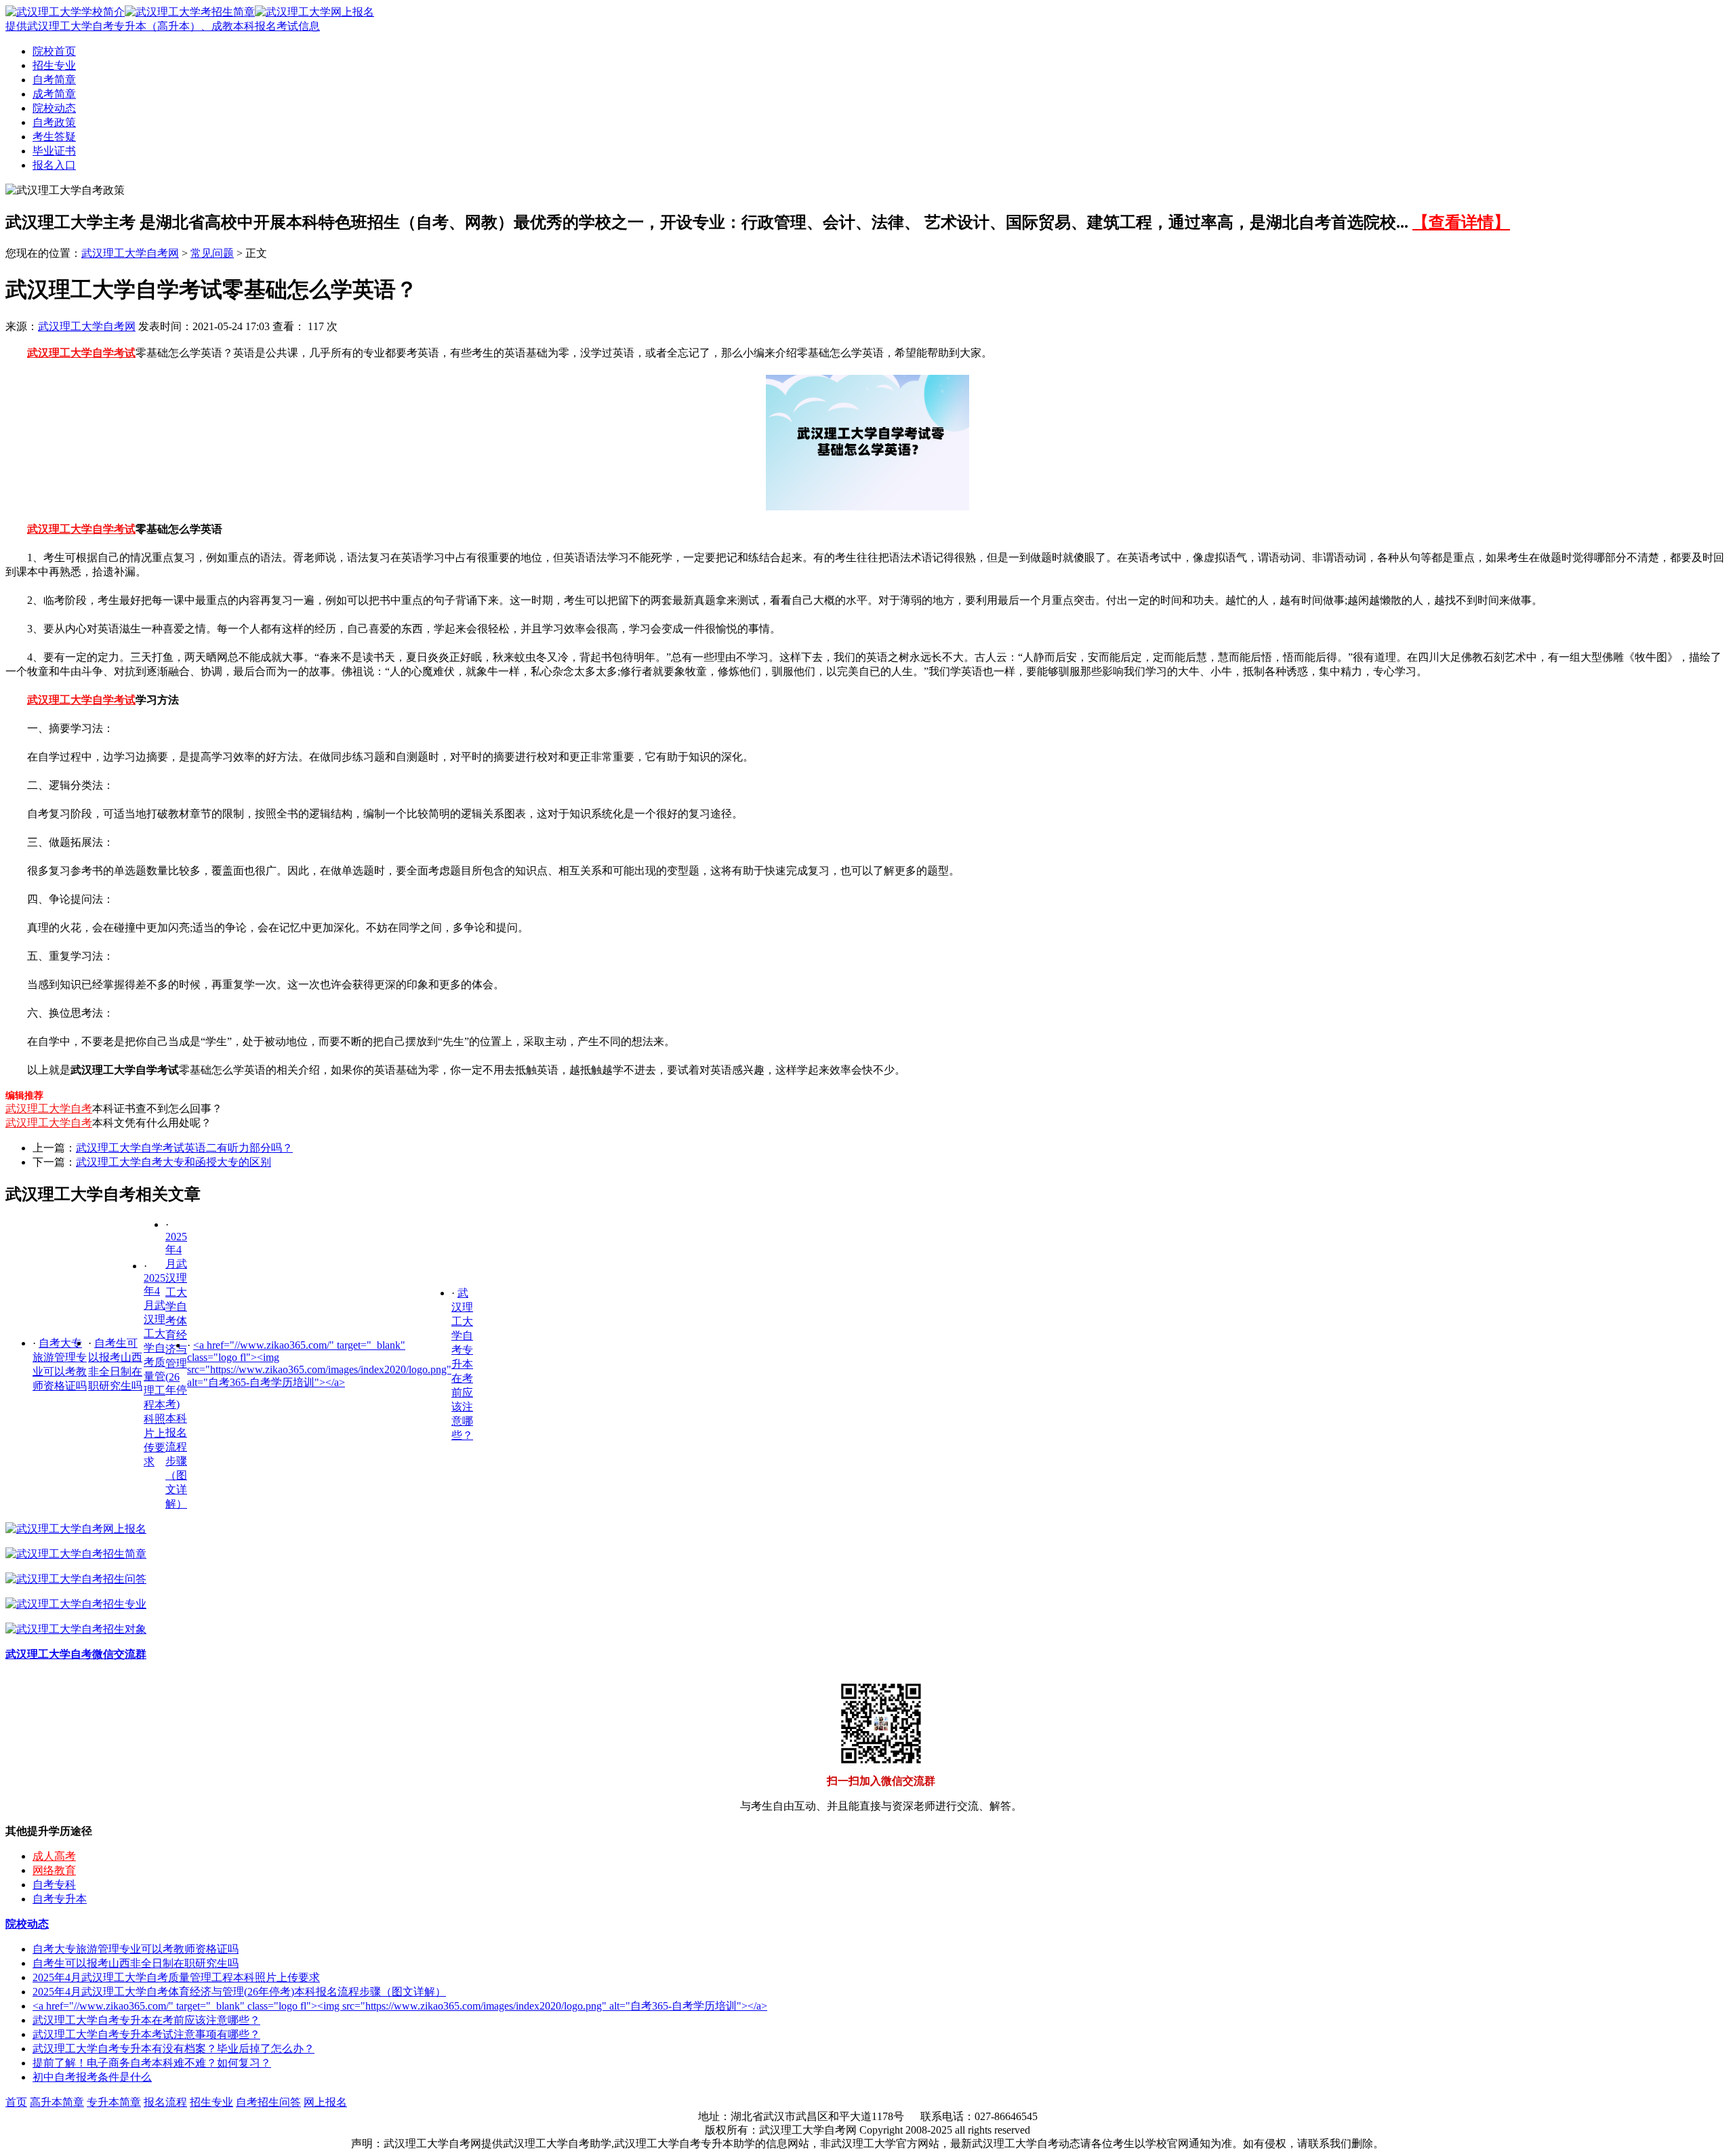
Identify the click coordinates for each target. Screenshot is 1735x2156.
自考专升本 (60, 1899)
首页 (16, 2102)
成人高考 (54, 1856)
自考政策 (54, 122)
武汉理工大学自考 (49, 1108)
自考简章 (54, 80)
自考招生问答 (268, 2102)
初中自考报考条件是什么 (92, 2077)
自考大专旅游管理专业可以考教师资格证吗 (136, 1949)
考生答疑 (54, 137)
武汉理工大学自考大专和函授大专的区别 (173, 1162)
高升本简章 (57, 2102)
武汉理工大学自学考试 (81, 353)
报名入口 (54, 165)
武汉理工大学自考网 (130, 253)
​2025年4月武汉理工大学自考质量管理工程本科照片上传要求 (176, 1977)
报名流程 (165, 2102)
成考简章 (54, 94)
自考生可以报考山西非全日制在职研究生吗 (136, 1963)
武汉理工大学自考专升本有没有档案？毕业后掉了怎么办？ (173, 2049)
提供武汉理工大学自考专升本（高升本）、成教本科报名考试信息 (163, 26)
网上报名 (325, 2102)
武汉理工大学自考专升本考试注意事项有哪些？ (146, 2034)
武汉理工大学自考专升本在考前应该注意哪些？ (462, 1364)
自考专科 (54, 1885)
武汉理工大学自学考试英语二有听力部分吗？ (184, 1148)
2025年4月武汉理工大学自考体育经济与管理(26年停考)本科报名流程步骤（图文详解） (239, 1992)
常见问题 (212, 253)
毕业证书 (54, 151)
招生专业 (54, 65)
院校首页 (54, 51)
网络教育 (54, 1870)
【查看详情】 (1461, 222)
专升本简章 (114, 2102)
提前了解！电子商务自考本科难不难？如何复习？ (152, 2063)
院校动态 (54, 108)
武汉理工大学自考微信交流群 (76, 1654)
